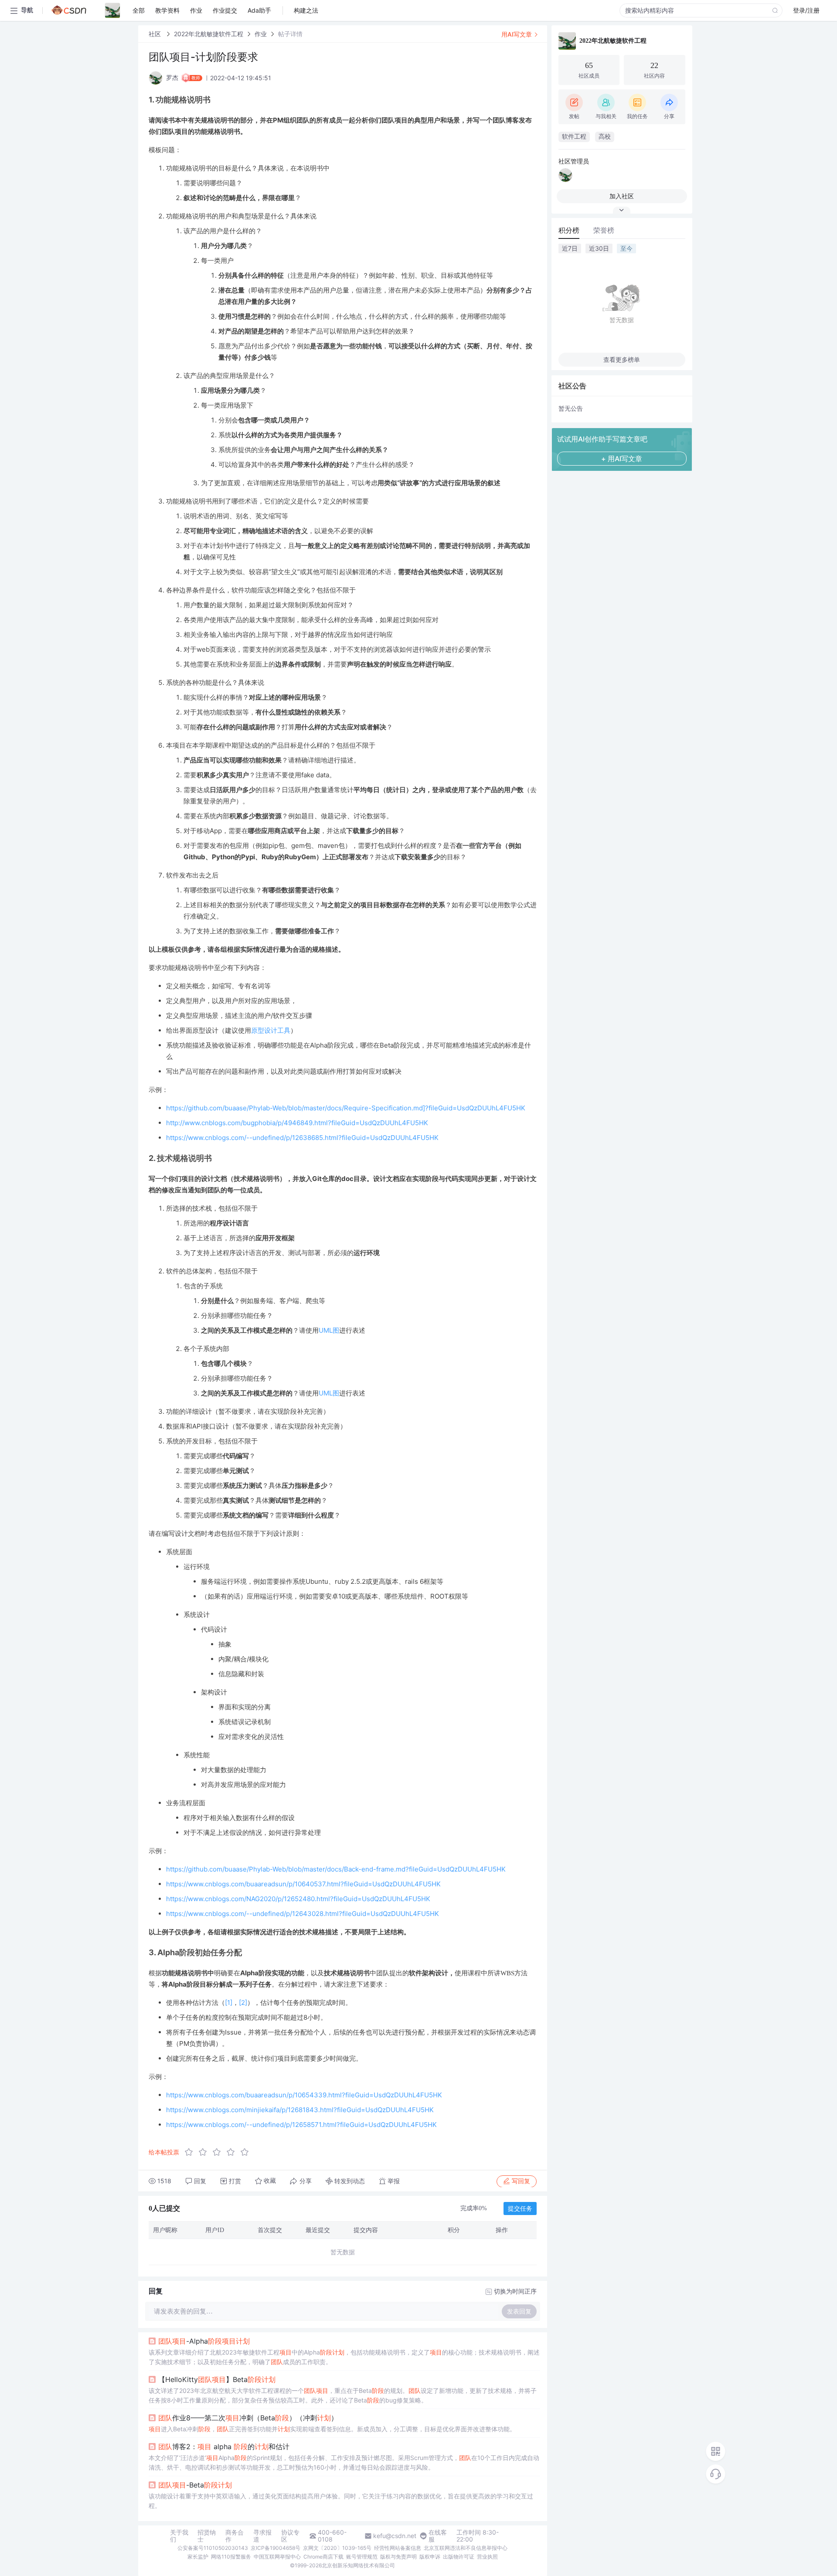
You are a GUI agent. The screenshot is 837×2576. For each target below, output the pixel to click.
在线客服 (438, 2536)
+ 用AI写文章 (622, 459)
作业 (261, 34)
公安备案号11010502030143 (213, 2548)
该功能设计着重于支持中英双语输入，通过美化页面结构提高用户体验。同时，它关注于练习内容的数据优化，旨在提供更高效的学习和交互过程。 (341, 2501)
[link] (156, 34)
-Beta (195, 2485)
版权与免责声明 (398, 2557)
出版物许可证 (459, 2557)
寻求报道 (262, 2536)
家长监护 (198, 2557)
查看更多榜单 (622, 359)
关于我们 (179, 2536)
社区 (156, 34)
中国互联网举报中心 (277, 2557)
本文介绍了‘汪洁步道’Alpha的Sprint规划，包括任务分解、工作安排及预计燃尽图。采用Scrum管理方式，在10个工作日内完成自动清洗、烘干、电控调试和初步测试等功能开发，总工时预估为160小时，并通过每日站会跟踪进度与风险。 (344, 2462)
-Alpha (204, 2341)
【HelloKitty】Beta (217, 2379)
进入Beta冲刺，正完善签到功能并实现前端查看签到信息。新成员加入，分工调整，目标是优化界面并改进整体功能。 (332, 2429)
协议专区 (290, 2536)
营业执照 (487, 2557)
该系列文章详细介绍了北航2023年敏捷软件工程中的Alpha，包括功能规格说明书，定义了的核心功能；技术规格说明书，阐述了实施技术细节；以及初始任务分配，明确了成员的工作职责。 (344, 2357)
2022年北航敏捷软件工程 (209, 34)
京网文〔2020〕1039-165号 (337, 2548)
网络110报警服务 (231, 2557)
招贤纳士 (207, 2536)
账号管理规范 (362, 2557)
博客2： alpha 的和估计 (224, 2447)
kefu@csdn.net (395, 2536)
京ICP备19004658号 (276, 2548)
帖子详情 (290, 34)
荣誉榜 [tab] (604, 230)
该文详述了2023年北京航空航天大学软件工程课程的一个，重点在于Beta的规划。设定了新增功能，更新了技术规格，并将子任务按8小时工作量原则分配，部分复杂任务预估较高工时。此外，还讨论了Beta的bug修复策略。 (343, 2395)
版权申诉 (430, 2557)
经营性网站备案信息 (398, 2548)
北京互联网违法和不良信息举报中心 (466, 2548)
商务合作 (235, 2536)
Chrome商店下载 (323, 2557)
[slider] (219, 2152)
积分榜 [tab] (569, 230)
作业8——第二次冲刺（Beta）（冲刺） (248, 2418)
